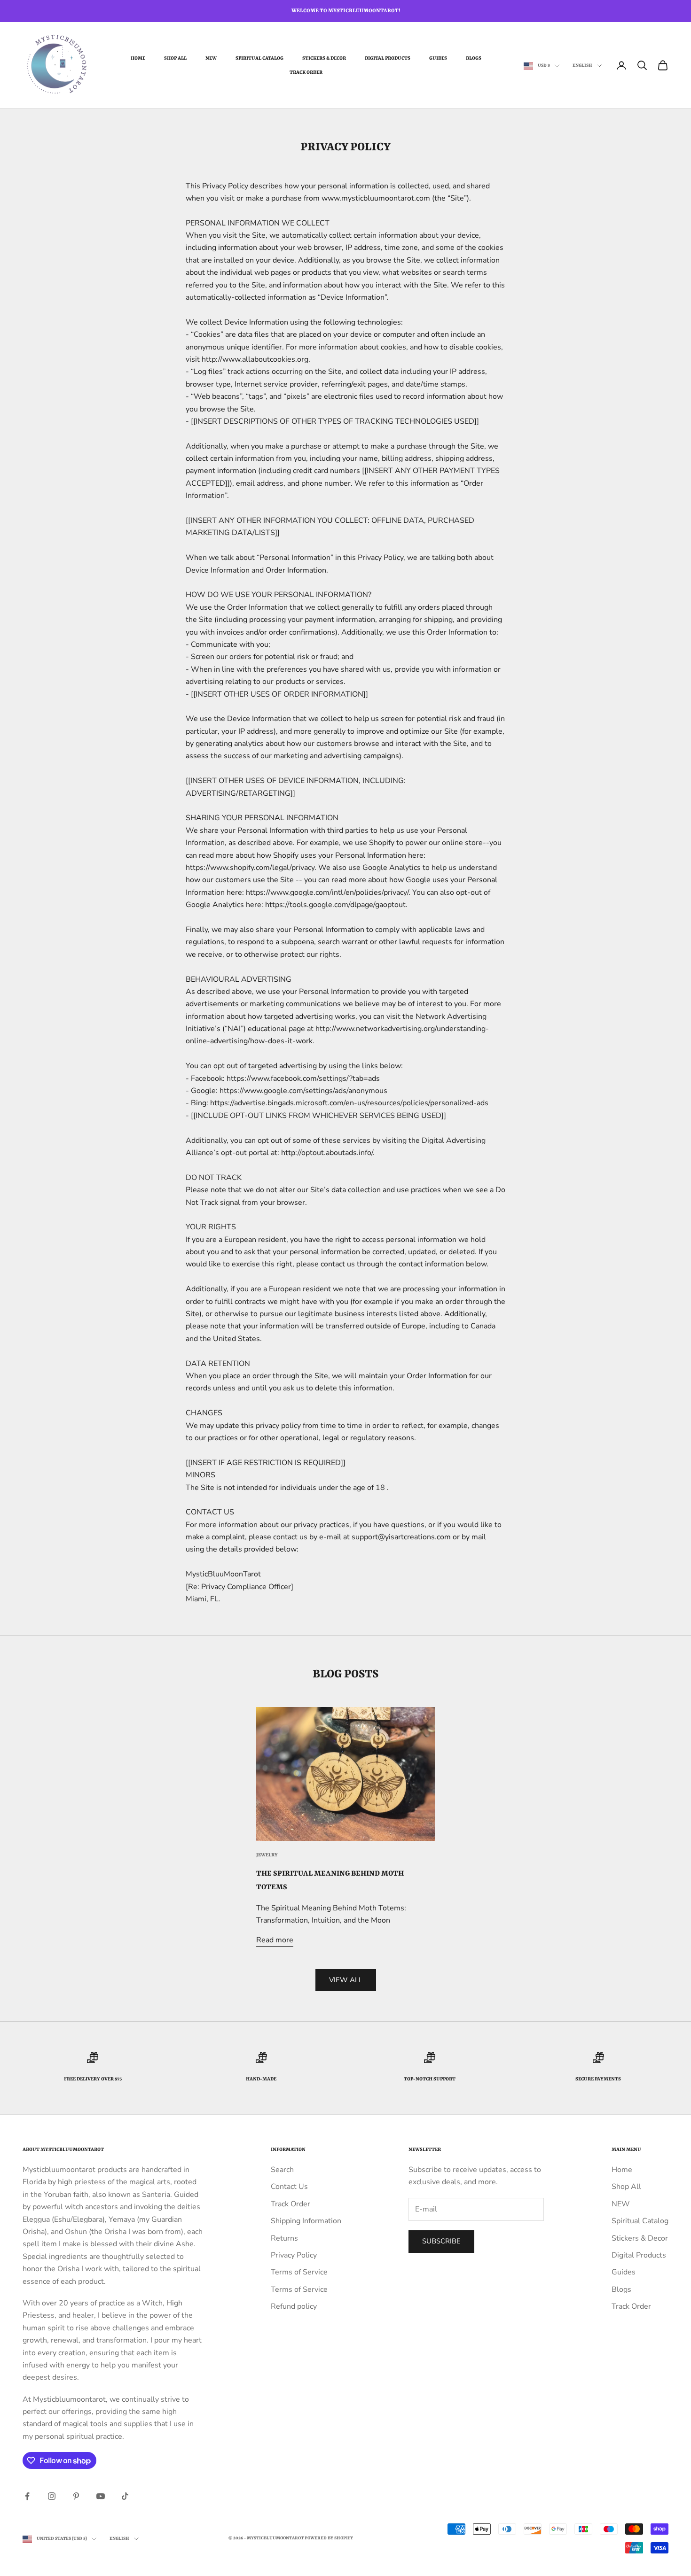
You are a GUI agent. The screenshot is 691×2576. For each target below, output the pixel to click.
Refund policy (294, 2306)
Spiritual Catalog (259, 58)
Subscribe (441, 2241)
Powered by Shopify (329, 2538)
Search (282, 2170)
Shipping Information (306, 2221)
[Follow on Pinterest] (76, 2496)
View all (346, 1980)
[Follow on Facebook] (27, 2496)
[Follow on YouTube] (101, 2496)
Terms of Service (299, 2272)
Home (138, 58)
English (582, 66)
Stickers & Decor (324, 58)
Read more (275, 1940)
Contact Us (289, 2187)
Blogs (474, 58)
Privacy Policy (294, 2255)
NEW (211, 58)
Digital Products (388, 58)
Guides (438, 58)
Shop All (175, 58)
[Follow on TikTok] (125, 2496)
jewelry (267, 1855)
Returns (284, 2238)
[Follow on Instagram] (52, 2496)
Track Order (306, 72)
